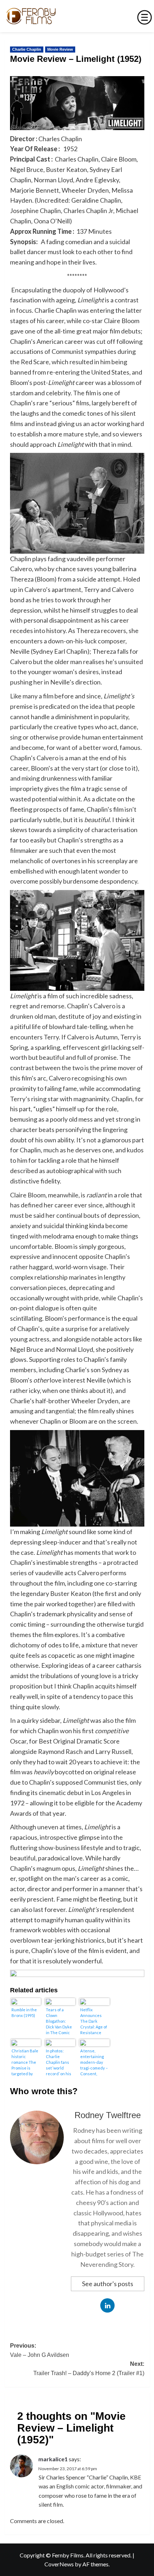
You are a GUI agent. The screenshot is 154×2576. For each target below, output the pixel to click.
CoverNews (59, 2564)
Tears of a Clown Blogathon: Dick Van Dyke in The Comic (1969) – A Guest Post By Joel (59, 2021)
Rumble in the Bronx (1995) (24, 2013)
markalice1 (53, 2459)
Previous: (40, 2350)
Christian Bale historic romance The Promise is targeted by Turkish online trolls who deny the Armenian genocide (26, 2062)
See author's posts (108, 2284)
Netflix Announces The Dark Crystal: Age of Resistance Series (94, 2021)
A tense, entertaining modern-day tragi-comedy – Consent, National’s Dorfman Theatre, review (94, 2062)
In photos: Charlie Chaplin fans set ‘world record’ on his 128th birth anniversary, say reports (59, 2062)
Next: (89, 2369)
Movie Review (60, 49)
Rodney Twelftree (108, 2115)
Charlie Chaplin (27, 49)
